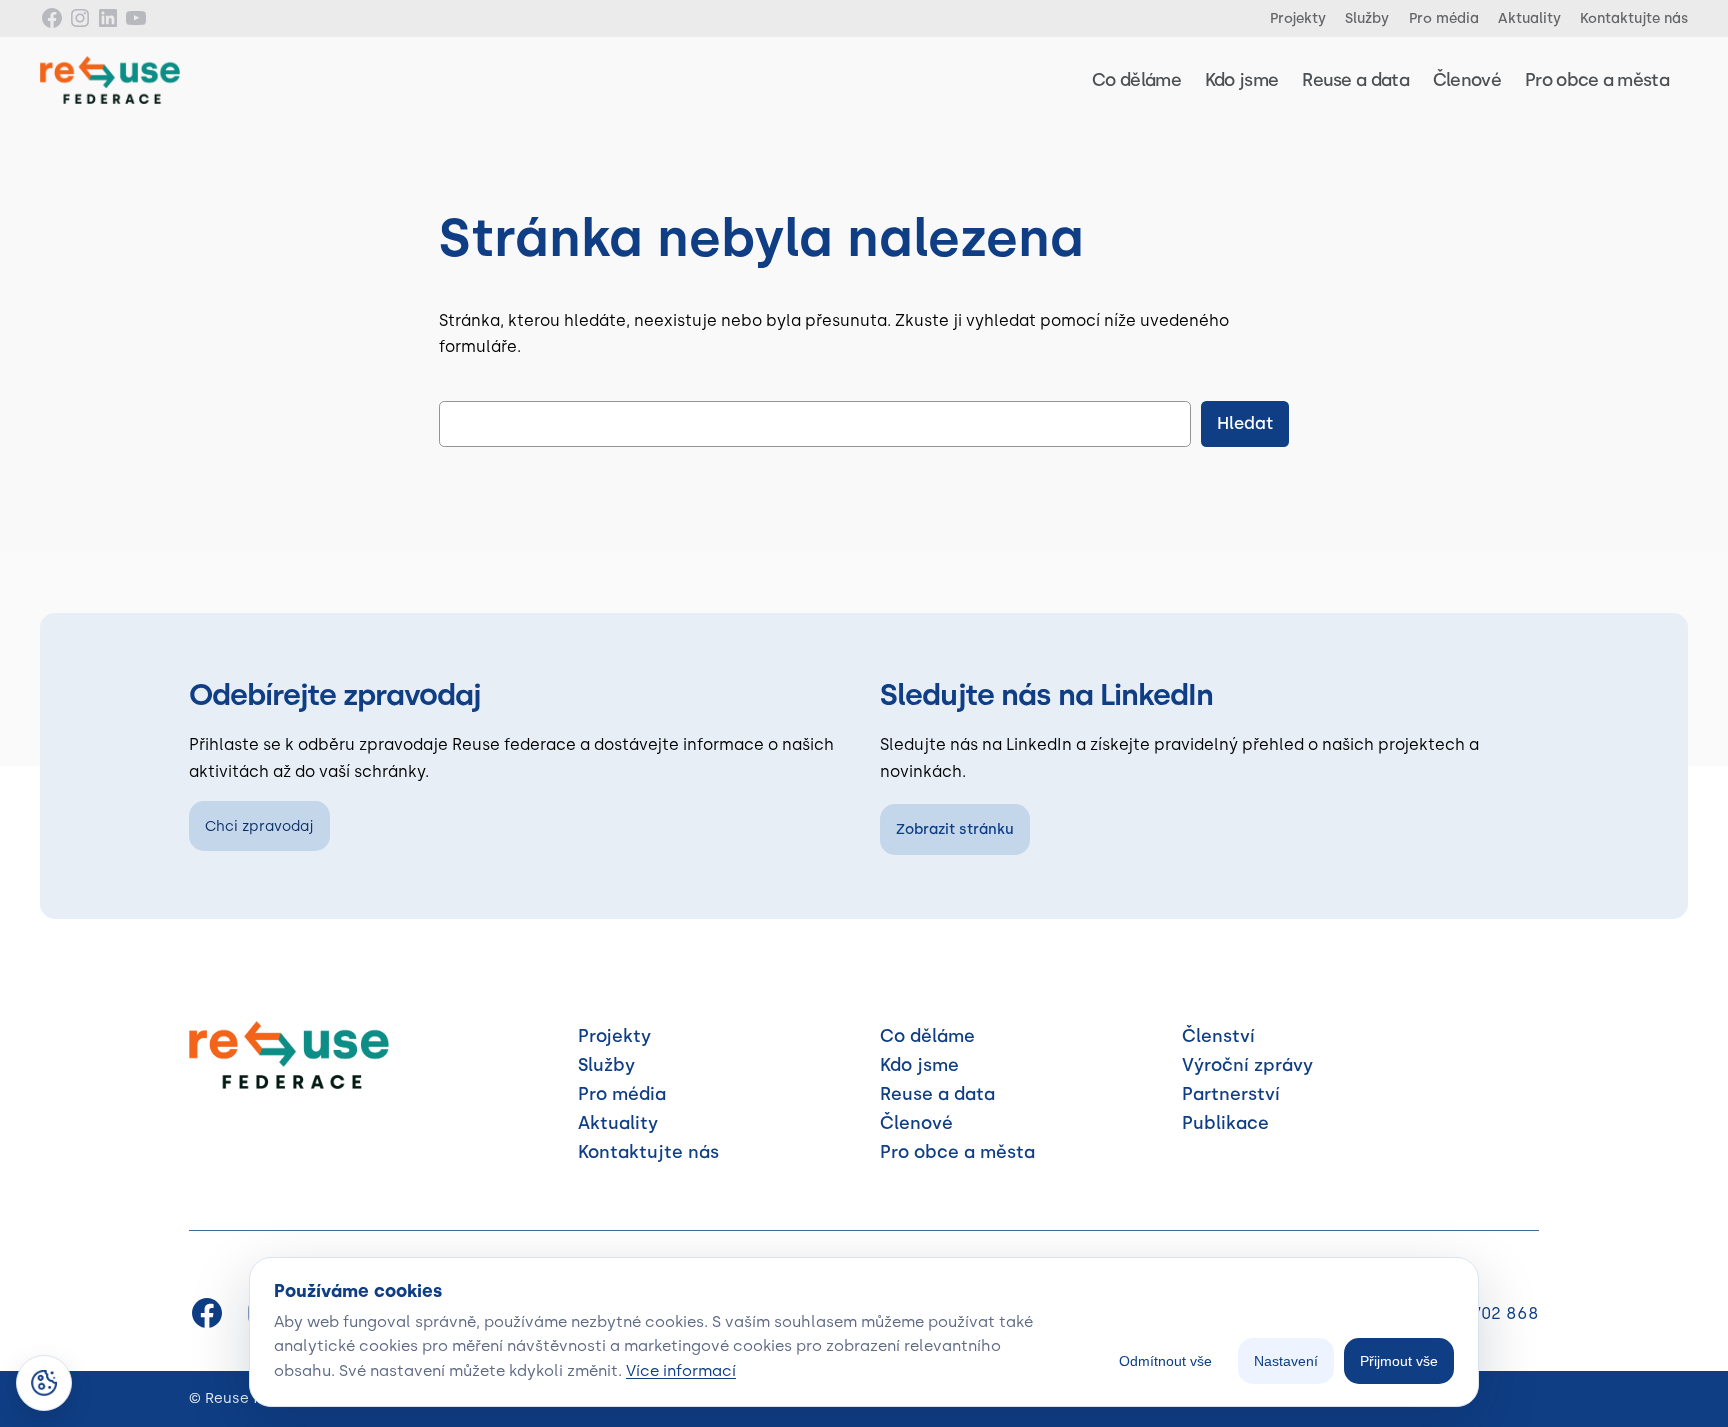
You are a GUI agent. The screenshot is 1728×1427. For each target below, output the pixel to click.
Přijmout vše (1399, 1361)
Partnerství (1231, 1093)
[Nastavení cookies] (44, 1383)
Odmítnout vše (1165, 1361)
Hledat (1245, 423)
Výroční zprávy (1247, 1064)
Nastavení (1286, 1361)
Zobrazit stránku (955, 829)
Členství (1218, 1035)
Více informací (681, 1370)
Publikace (1225, 1122)
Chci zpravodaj (259, 826)
